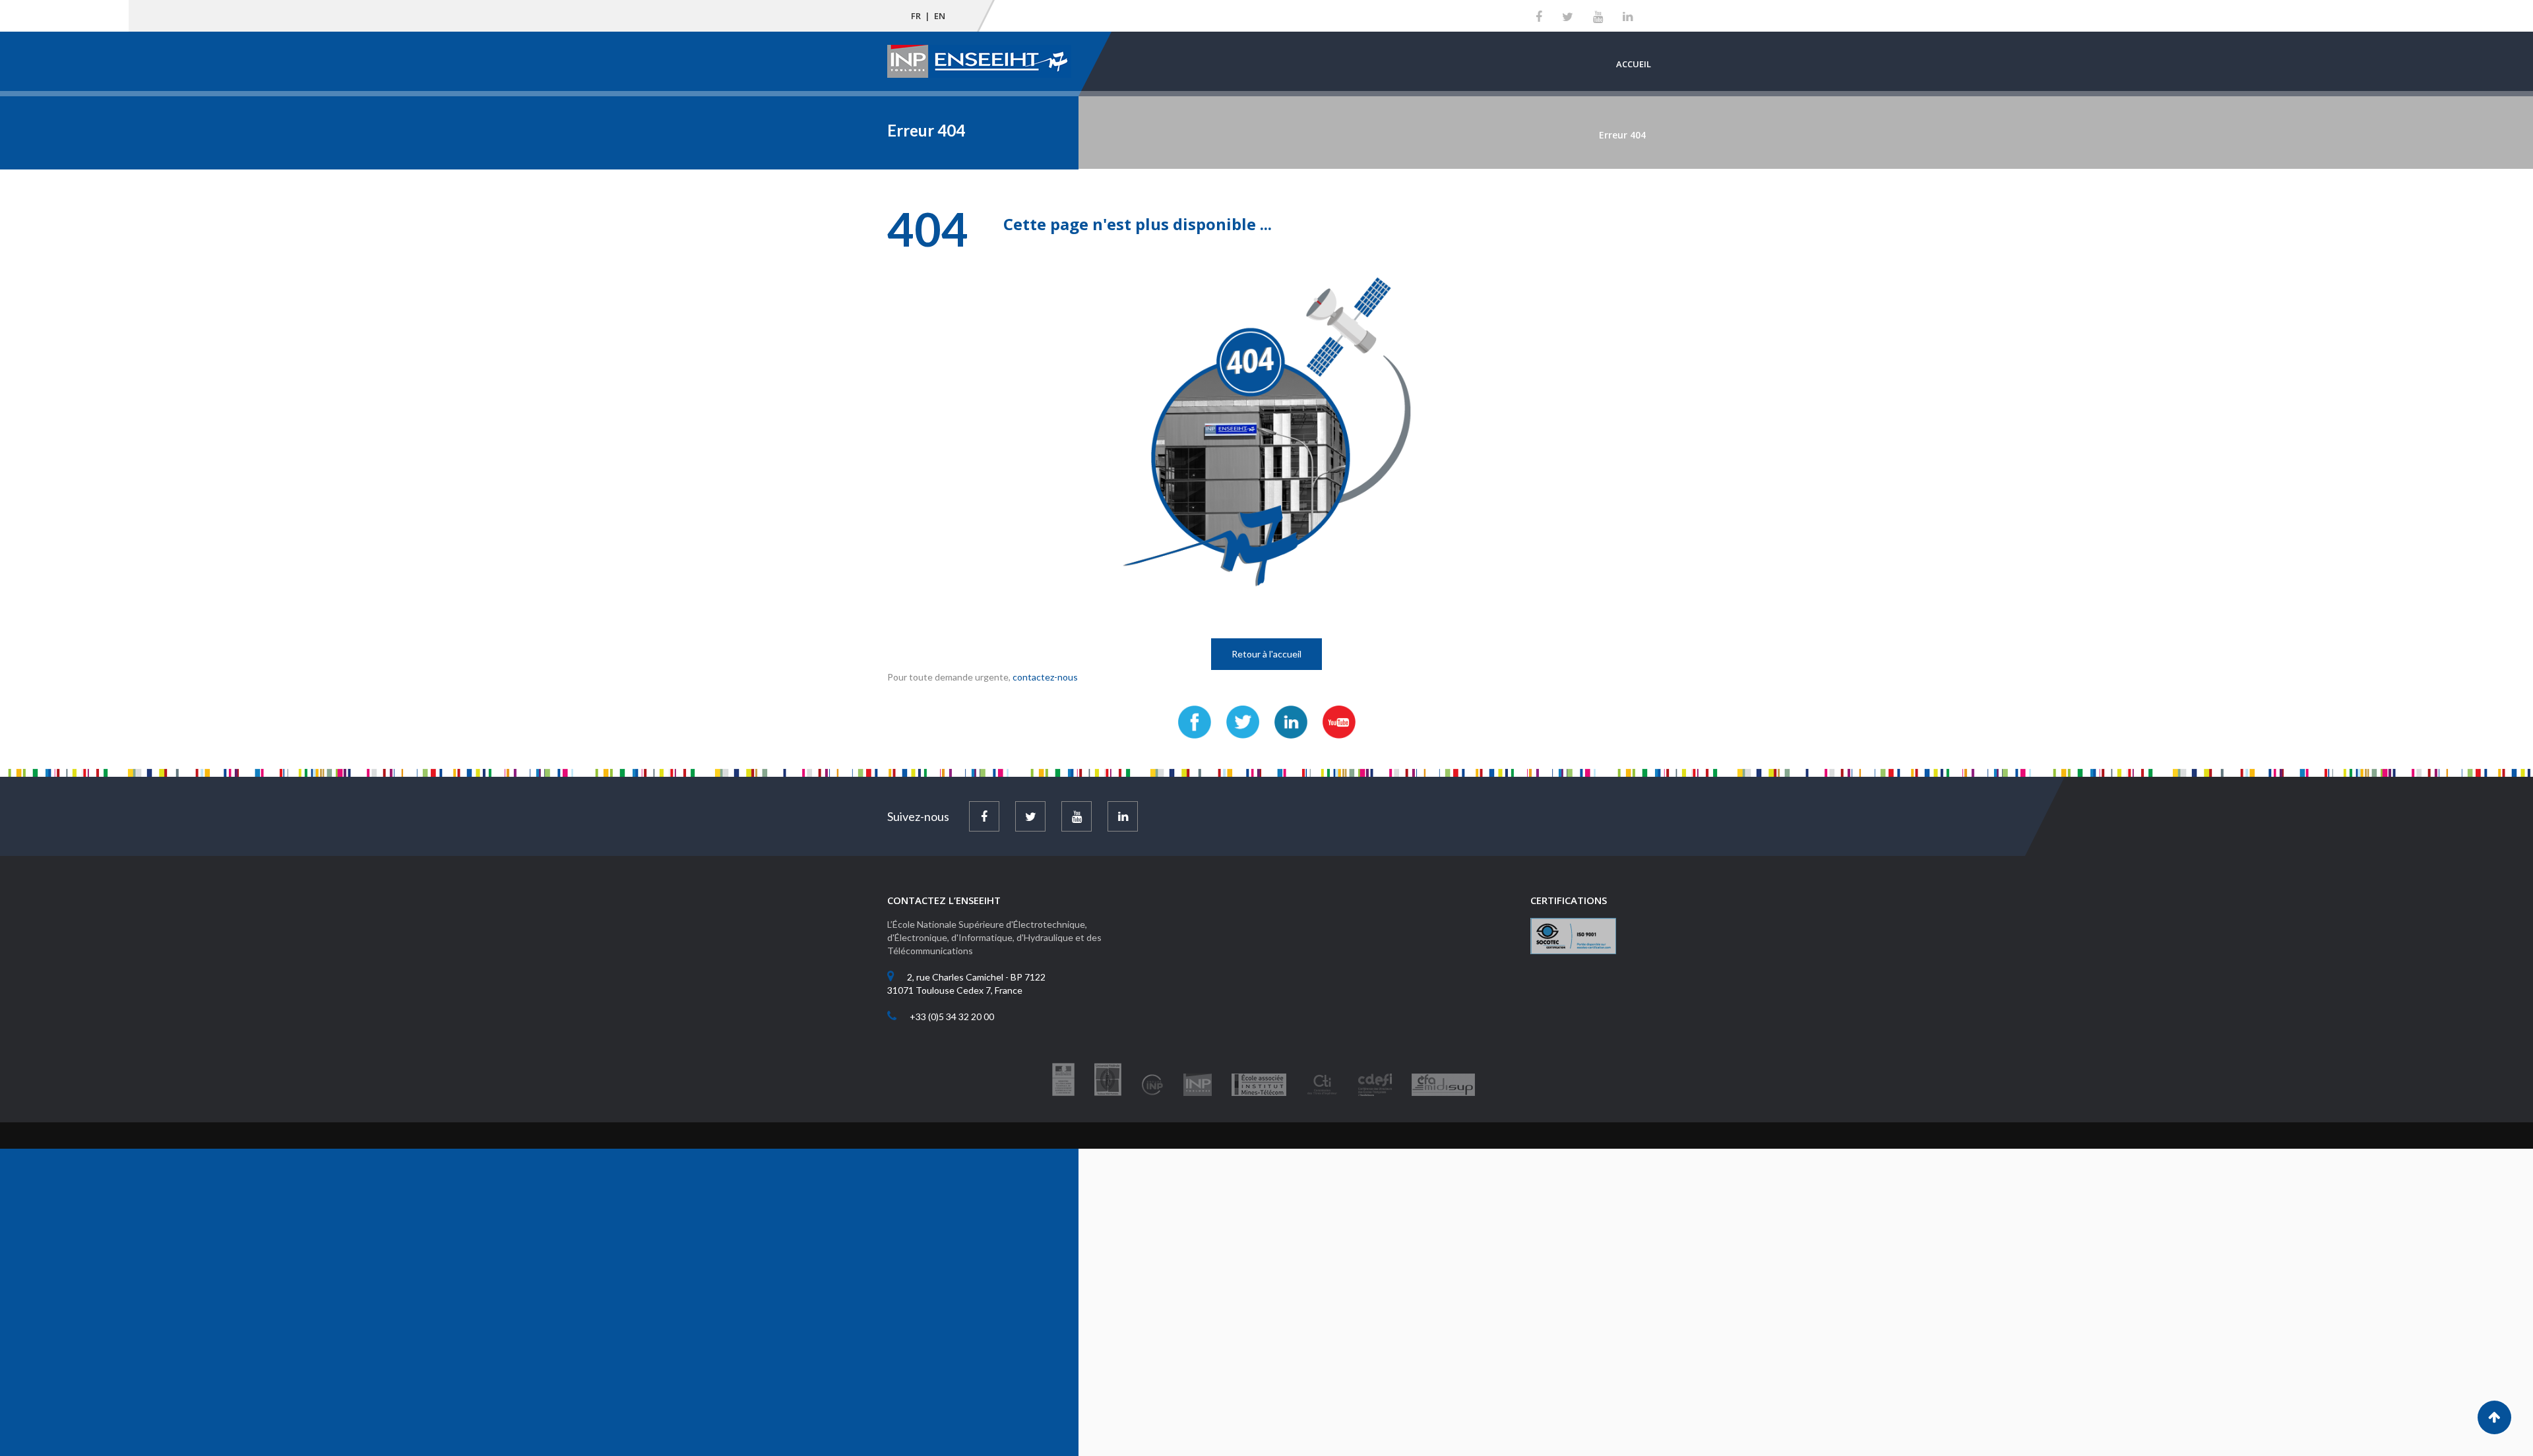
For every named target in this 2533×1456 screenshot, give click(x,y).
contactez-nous (1045, 677)
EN (940, 16)
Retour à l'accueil (1266, 654)
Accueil (1634, 64)
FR (916, 16)
